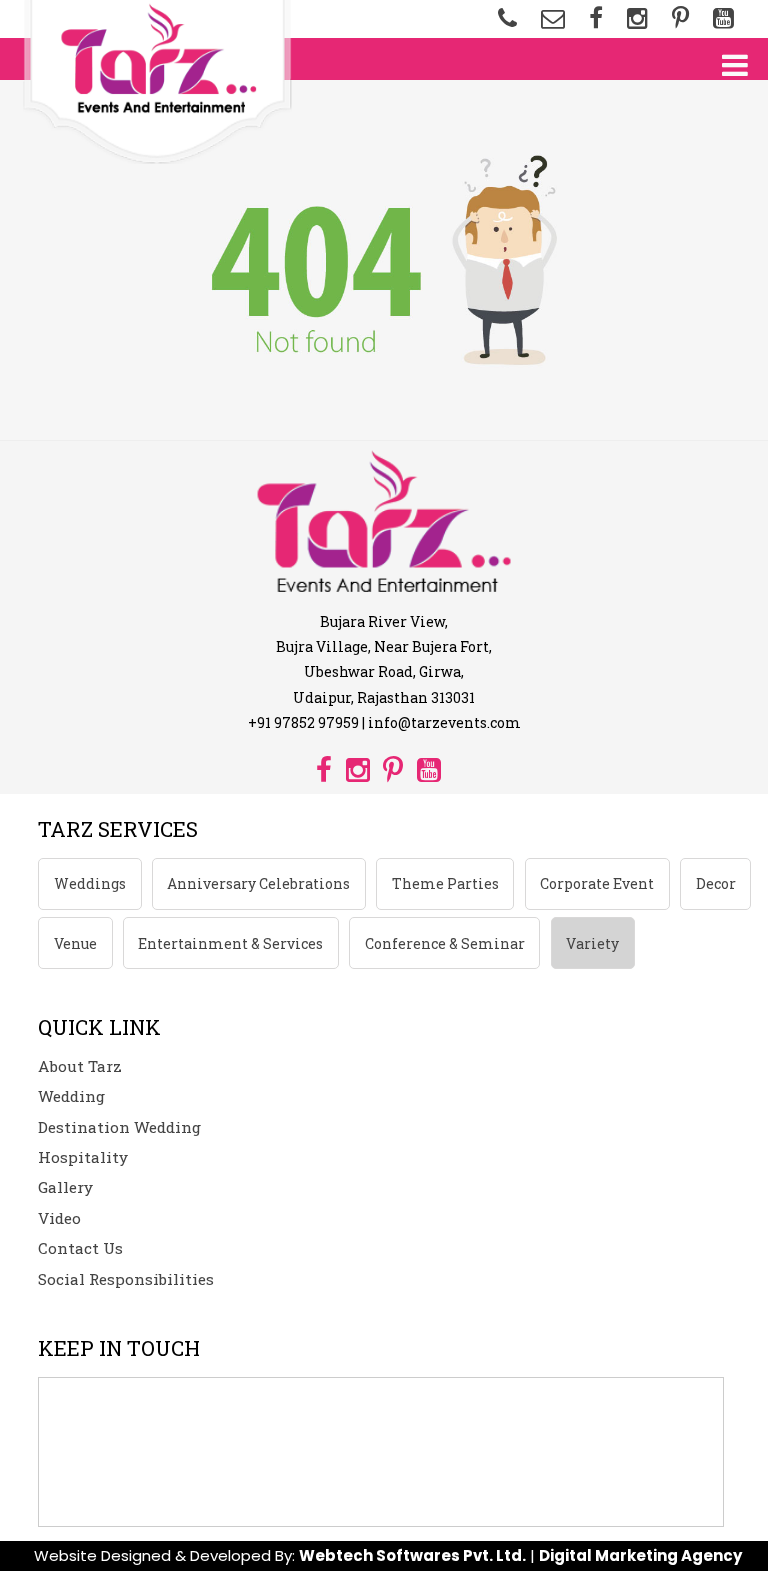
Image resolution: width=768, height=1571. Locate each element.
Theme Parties (445, 883)
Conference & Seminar (445, 943)
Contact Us (80, 1248)
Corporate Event (597, 883)
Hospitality (83, 1157)
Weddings (90, 883)
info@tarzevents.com (444, 722)
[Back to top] (738, 1526)
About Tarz (80, 1066)
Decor (716, 883)
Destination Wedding (119, 1127)
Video (59, 1218)
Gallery (65, 1187)
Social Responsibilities (126, 1279)
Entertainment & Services (230, 943)
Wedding (71, 1096)
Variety (592, 943)
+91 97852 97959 (303, 722)
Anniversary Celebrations (258, 883)
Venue (75, 943)
